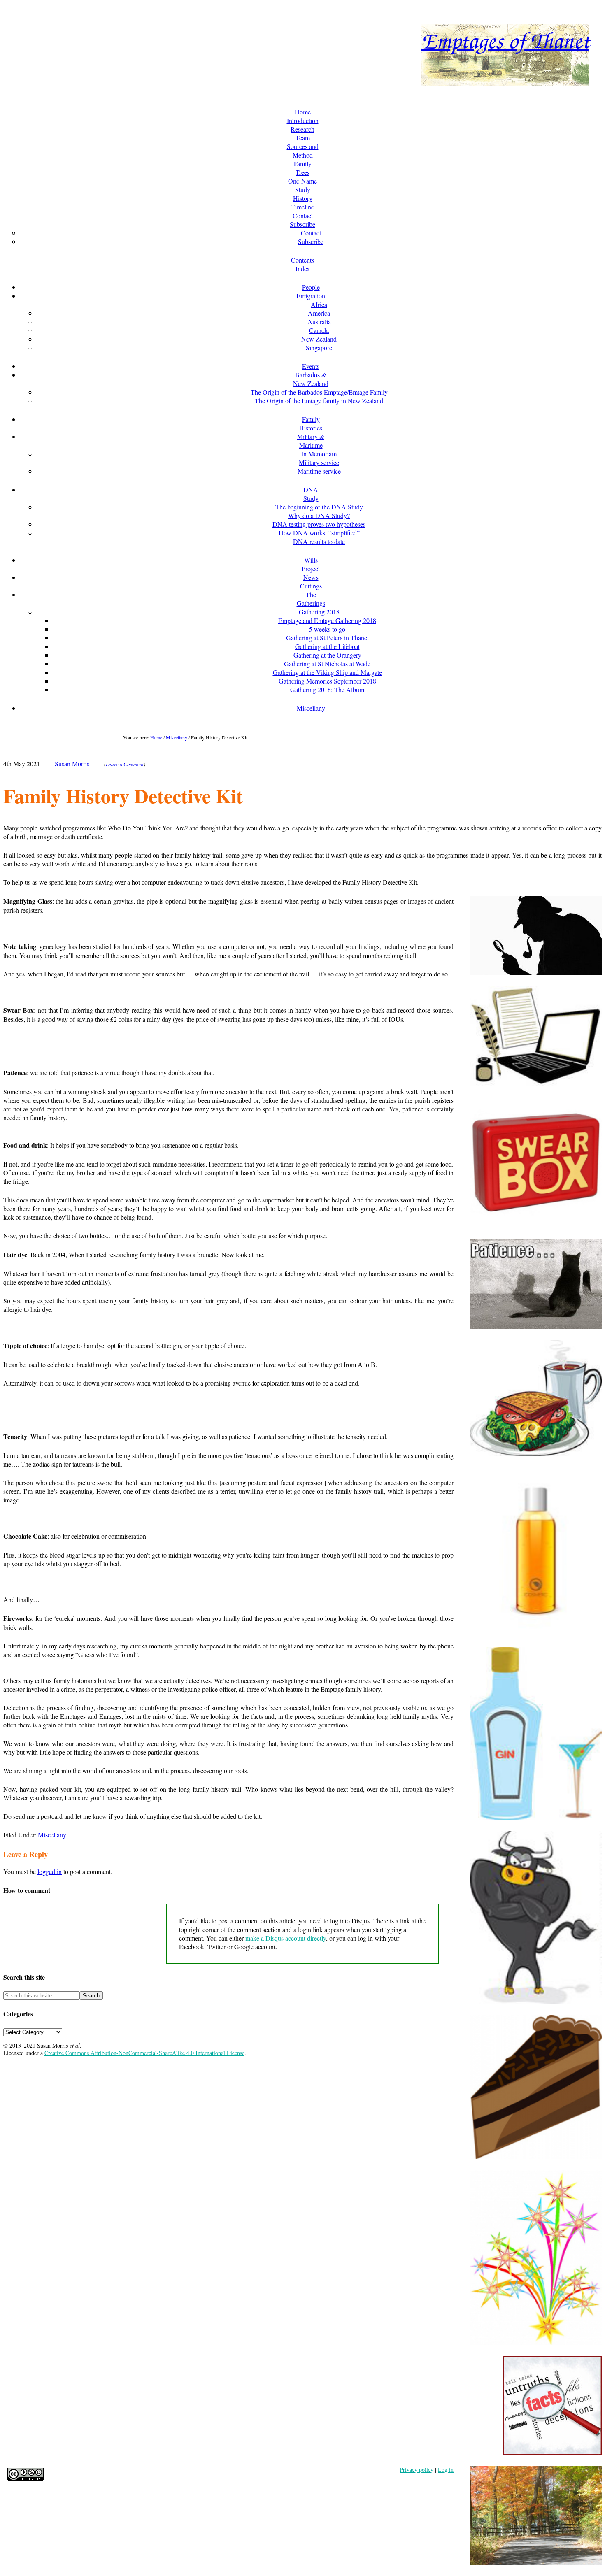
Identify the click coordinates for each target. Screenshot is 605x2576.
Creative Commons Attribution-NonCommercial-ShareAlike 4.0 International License (144, 2053)
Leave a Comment (125, 764)
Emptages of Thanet (505, 40)
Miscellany (52, 1835)
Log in (446, 2470)
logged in (50, 1871)
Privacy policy (417, 2470)
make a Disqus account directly (286, 1938)
